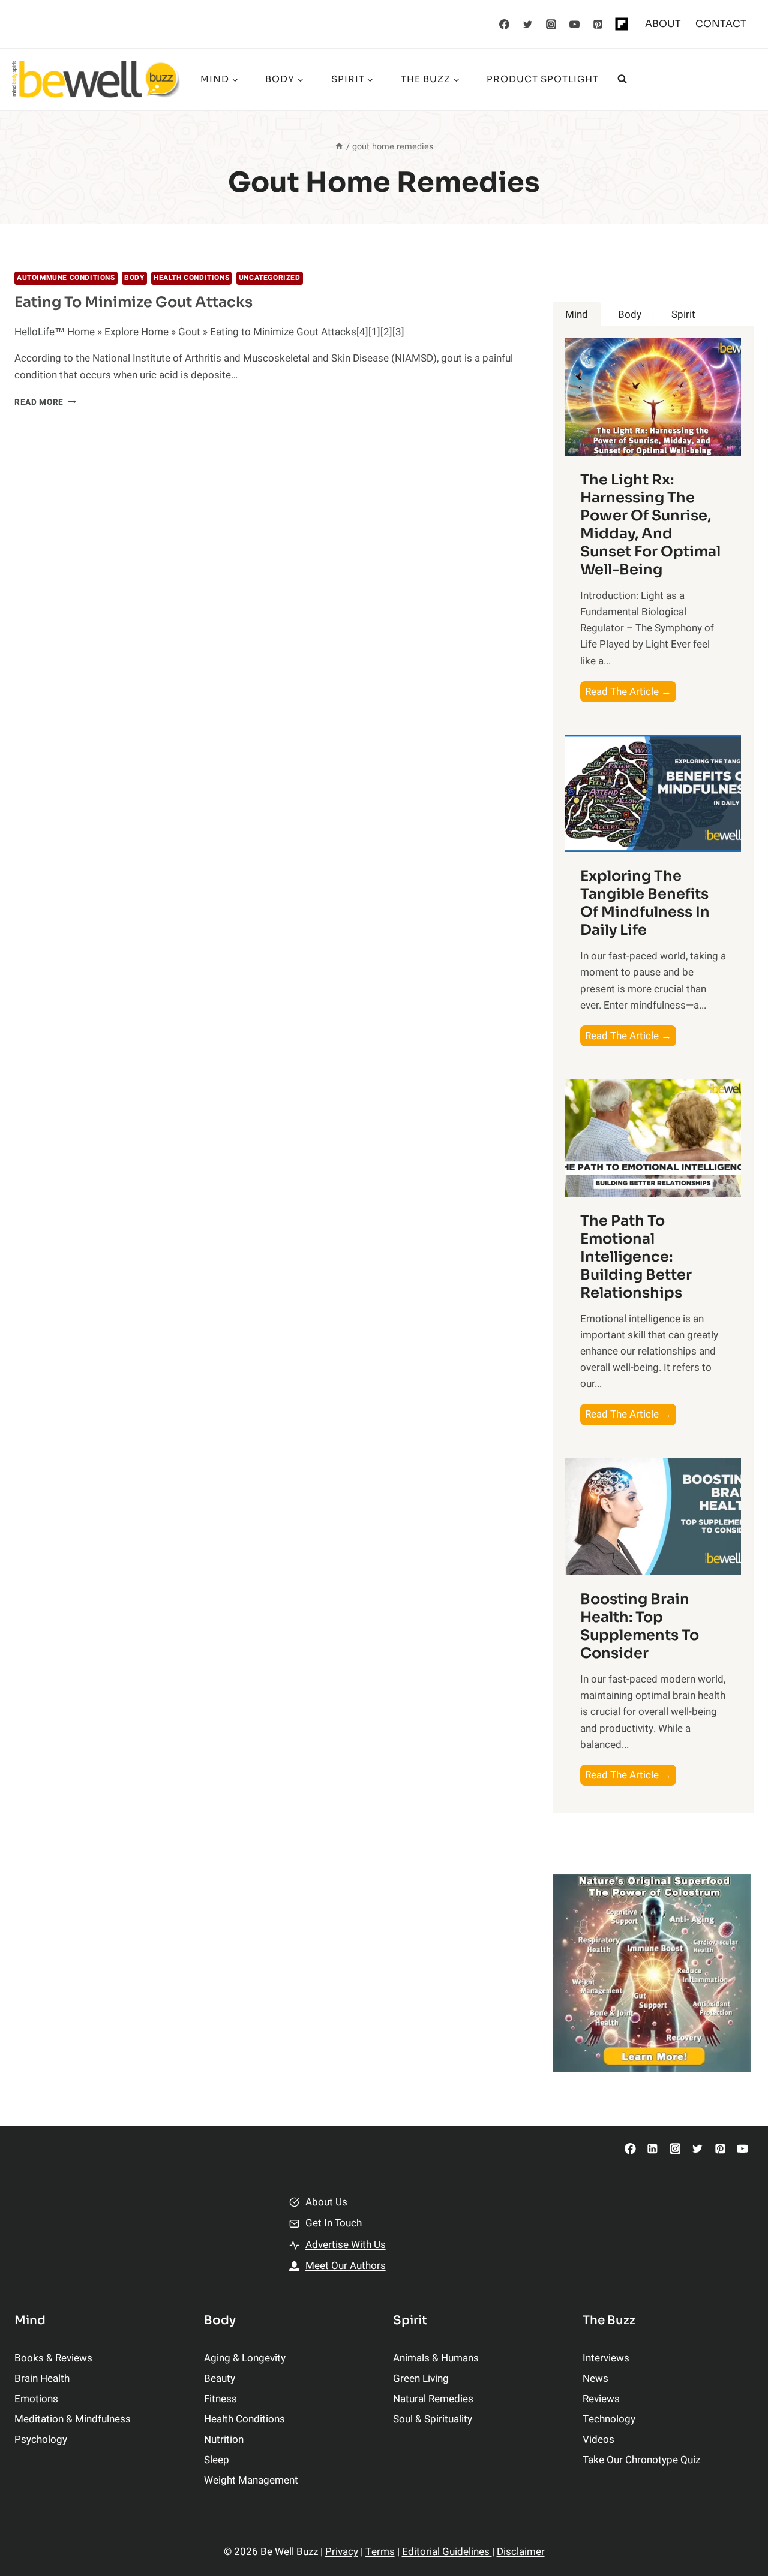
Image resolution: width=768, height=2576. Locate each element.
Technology (609, 2419)
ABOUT (663, 24)
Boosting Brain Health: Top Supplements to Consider (640, 1626)
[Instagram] (551, 24)
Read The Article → (631, 693)
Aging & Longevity (245, 2358)
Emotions (36, 2399)
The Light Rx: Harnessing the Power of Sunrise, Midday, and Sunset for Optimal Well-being (650, 525)
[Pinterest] (598, 24)
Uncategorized (270, 278)
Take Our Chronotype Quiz (641, 2460)
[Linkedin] (652, 2149)
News (595, 2378)
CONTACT (721, 24)
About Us (326, 2202)
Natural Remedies (433, 2399)
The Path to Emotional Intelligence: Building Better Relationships (636, 1257)
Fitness (220, 2399)
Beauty (220, 2378)
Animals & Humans (436, 2358)
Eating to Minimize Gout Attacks (133, 302)
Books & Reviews (53, 2358)
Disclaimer (521, 2552)
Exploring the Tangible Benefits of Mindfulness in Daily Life (645, 903)
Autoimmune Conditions (66, 278)
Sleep (217, 2460)
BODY (134, 278)
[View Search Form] (622, 79)
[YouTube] (575, 24)
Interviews (606, 2358)
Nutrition (224, 2440)
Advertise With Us (346, 2245)
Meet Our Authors (346, 2266)
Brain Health (42, 2378)
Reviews (601, 2399)
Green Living (421, 2378)
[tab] (577, 315)
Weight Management (251, 2480)
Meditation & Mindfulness (73, 2419)
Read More (45, 402)
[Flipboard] (622, 24)
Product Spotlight (543, 79)
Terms (380, 2552)
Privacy (342, 2552)
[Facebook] (505, 24)
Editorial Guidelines (447, 2552)
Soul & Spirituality (433, 2419)
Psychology (41, 2440)
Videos (598, 2440)
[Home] (339, 147)
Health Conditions (191, 278)
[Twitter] (528, 24)
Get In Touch (334, 2223)
